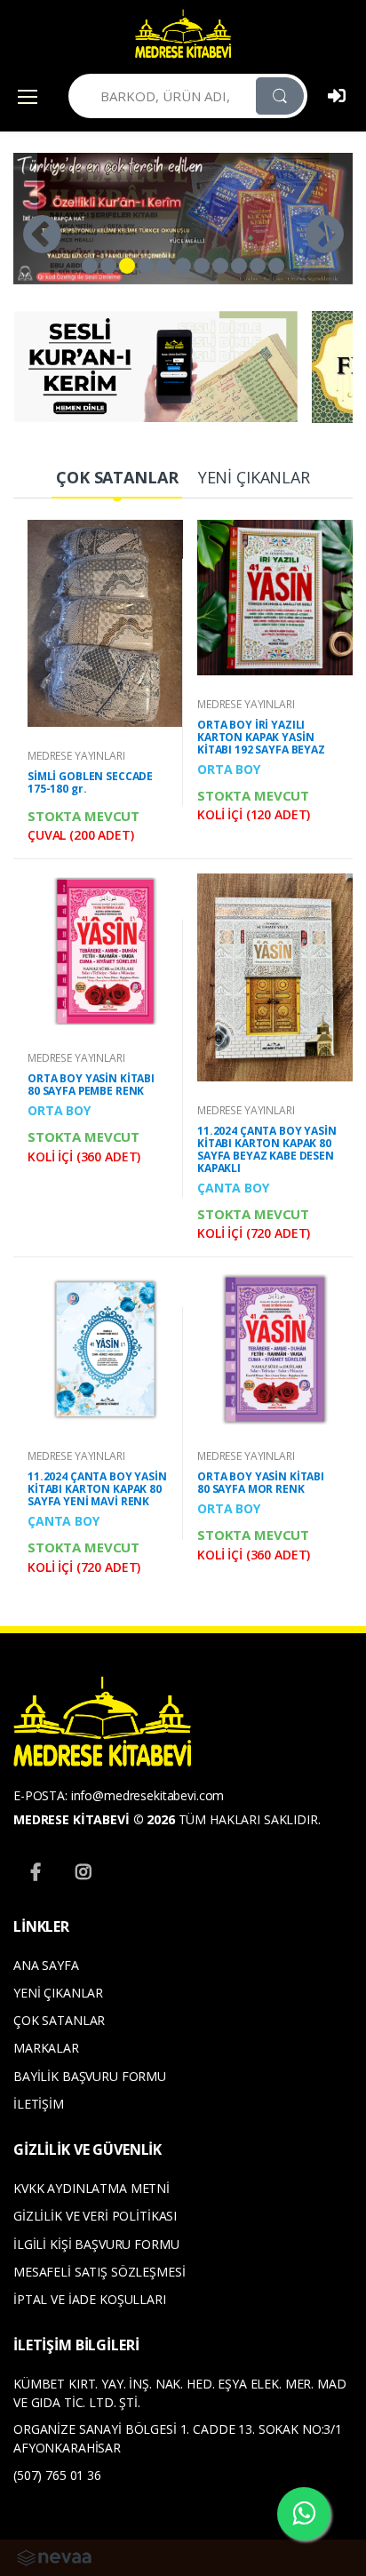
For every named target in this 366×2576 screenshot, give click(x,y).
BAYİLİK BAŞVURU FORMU (90, 2076)
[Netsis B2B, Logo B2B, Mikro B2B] (54, 2556)
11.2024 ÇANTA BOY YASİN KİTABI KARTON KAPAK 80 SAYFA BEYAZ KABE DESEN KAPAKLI (267, 1149)
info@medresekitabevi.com (148, 1795)
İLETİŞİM (39, 2104)
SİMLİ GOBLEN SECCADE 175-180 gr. (90, 782)
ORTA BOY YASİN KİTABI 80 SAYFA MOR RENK (261, 1483)
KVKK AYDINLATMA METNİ (91, 2188)
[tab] (117, 479)
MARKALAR (46, 2048)
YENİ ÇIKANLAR (58, 1993)
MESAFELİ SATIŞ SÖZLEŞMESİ (99, 2272)
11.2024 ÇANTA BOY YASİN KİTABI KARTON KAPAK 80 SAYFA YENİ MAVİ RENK (97, 1489)
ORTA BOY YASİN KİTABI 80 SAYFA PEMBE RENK (91, 1085)
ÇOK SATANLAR (59, 2020)
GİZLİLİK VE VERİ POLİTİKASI (95, 2216)
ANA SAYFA (46, 1965)
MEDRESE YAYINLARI (76, 756)
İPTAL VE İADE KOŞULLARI (90, 2299)
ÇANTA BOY (233, 1188)
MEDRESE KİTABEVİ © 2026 (94, 1819)
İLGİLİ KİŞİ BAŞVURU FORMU (96, 2244)
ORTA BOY (229, 769)
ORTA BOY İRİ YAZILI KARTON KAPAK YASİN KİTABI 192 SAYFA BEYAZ (261, 737)
